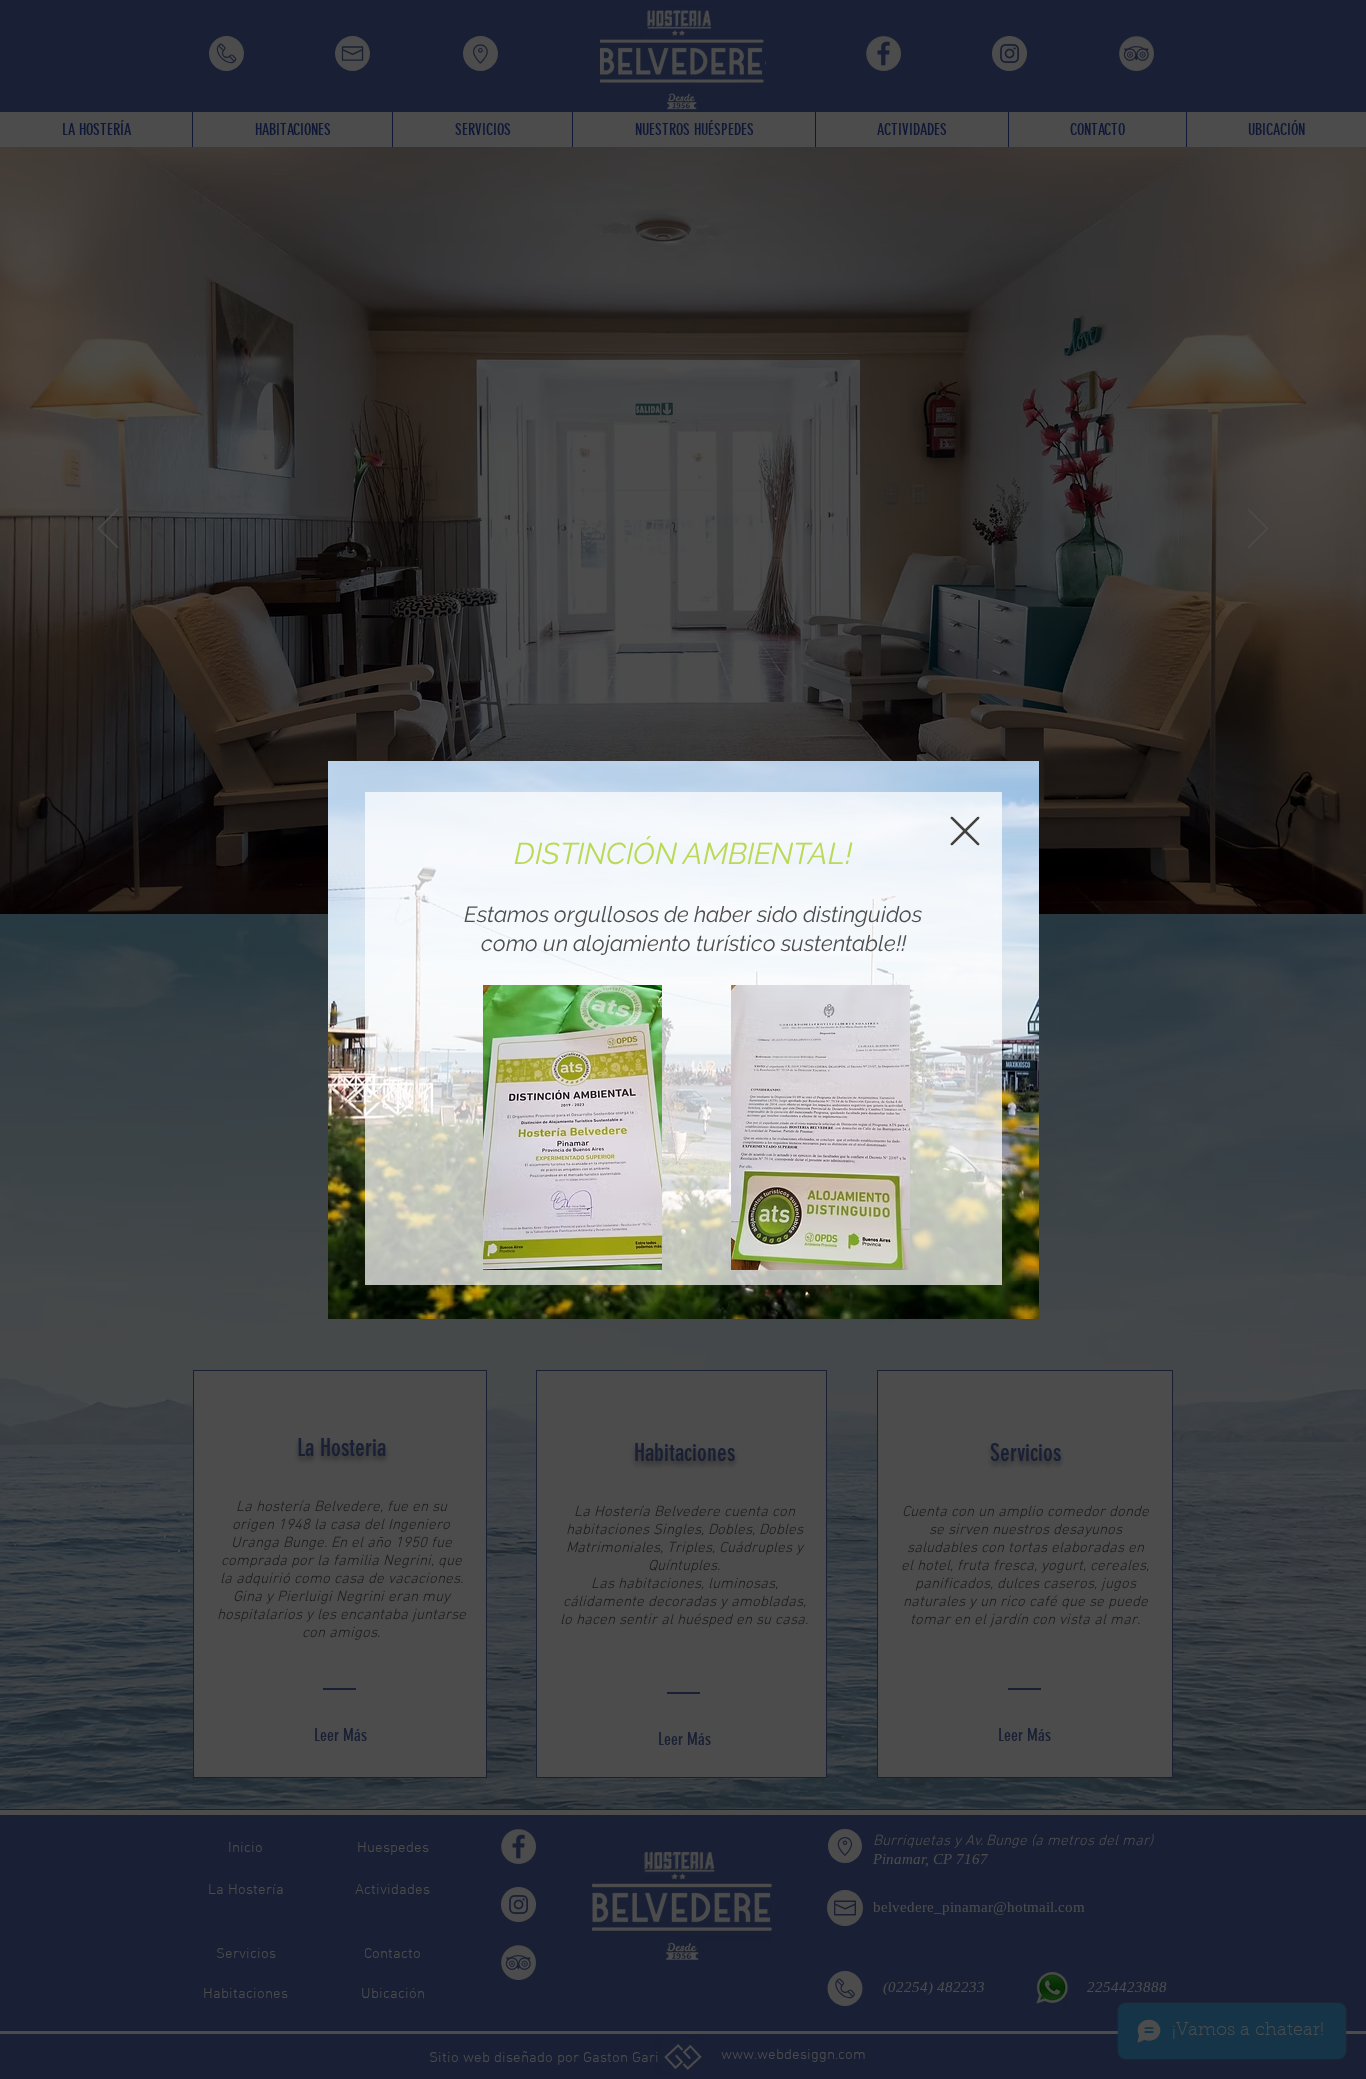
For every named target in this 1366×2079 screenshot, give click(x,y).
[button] (965, 831)
